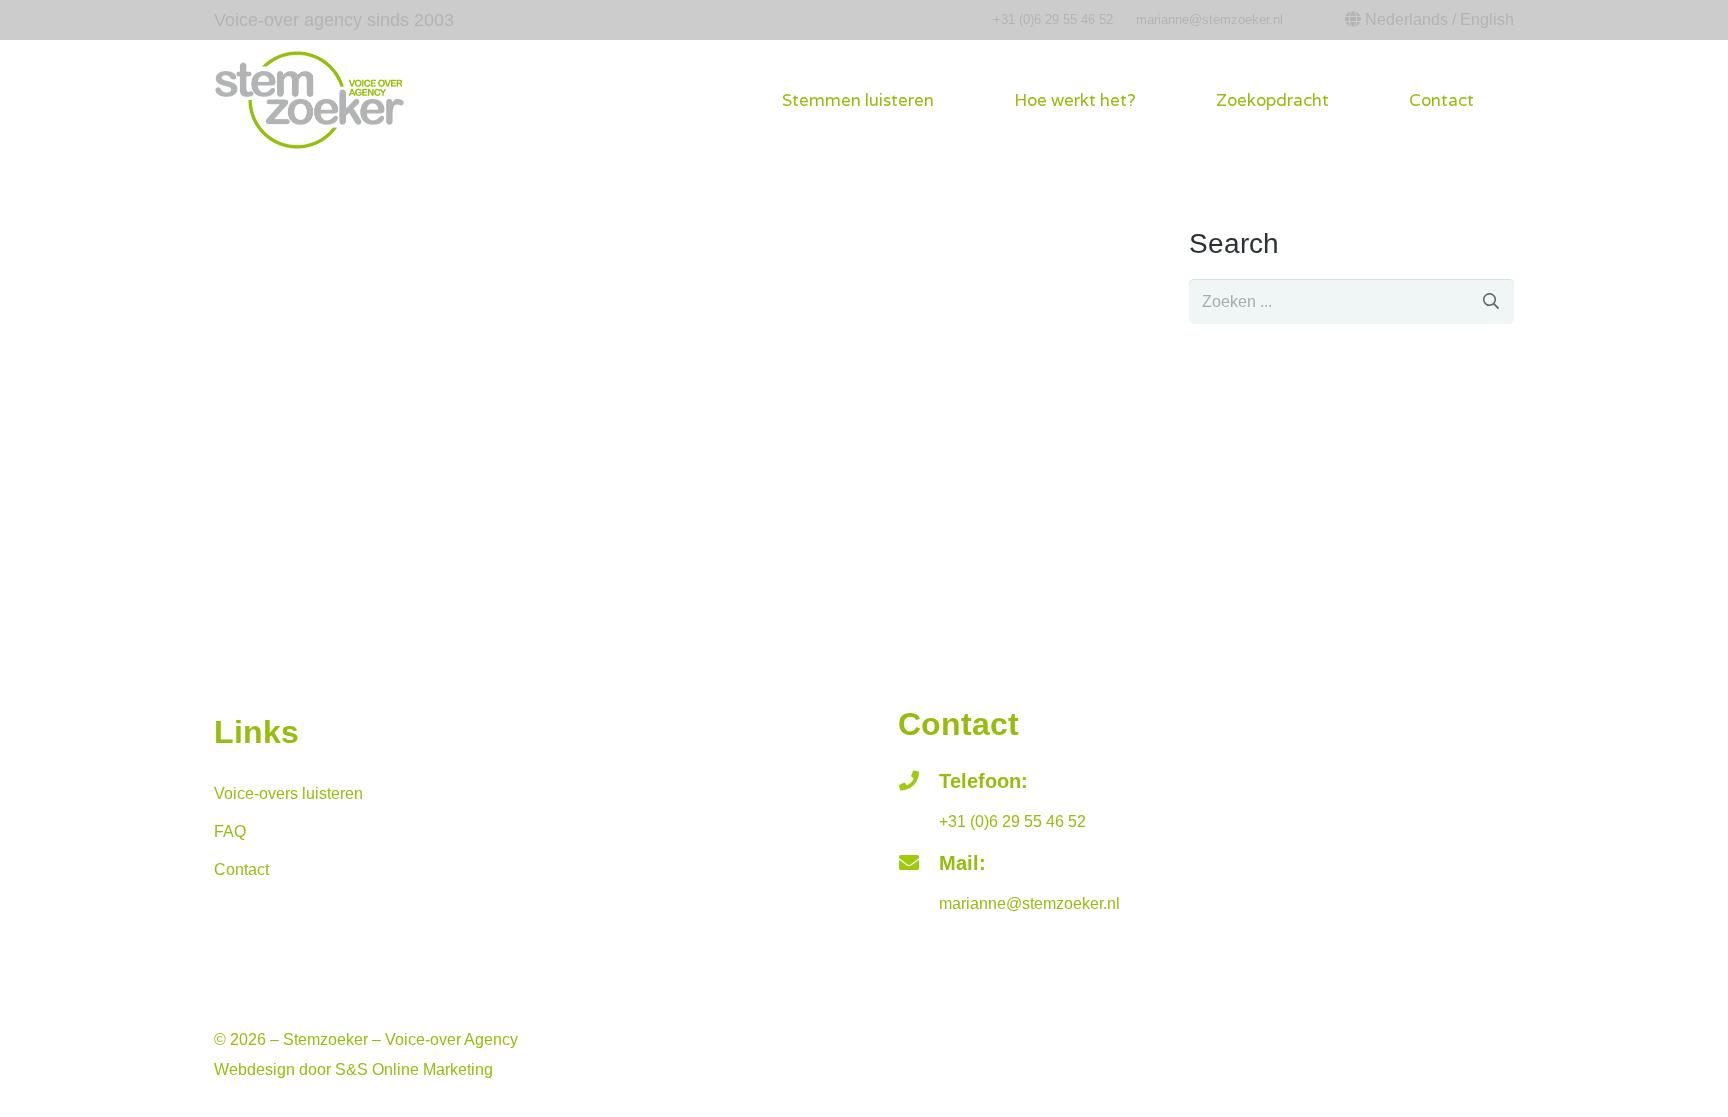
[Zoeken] (1491, 301)
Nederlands (1406, 19)
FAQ (230, 831)
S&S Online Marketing (414, 1069)
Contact (241, 869)
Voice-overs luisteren (288, 793)
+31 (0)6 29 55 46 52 (1053, 19)
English (1487, 19)
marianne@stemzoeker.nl (1209, 19)
